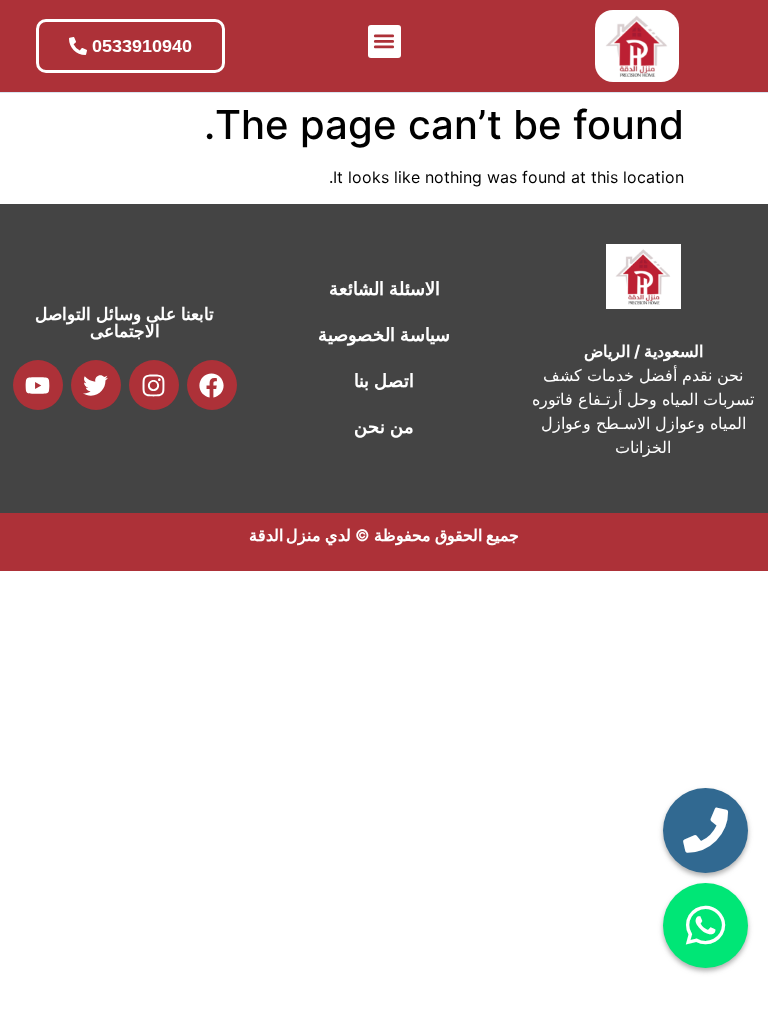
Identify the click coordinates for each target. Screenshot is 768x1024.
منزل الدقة (285, 535)
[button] (384, 41)
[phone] (705, 830)
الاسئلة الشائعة (384, 289)
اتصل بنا (384, 381)
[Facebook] (212, 385)
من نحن (384, 427)
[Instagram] (154, 385)
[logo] (637, 46)
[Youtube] (38, 385)
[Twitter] (96, 385)
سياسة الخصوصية (384, 335)
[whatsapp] (705, 925)
